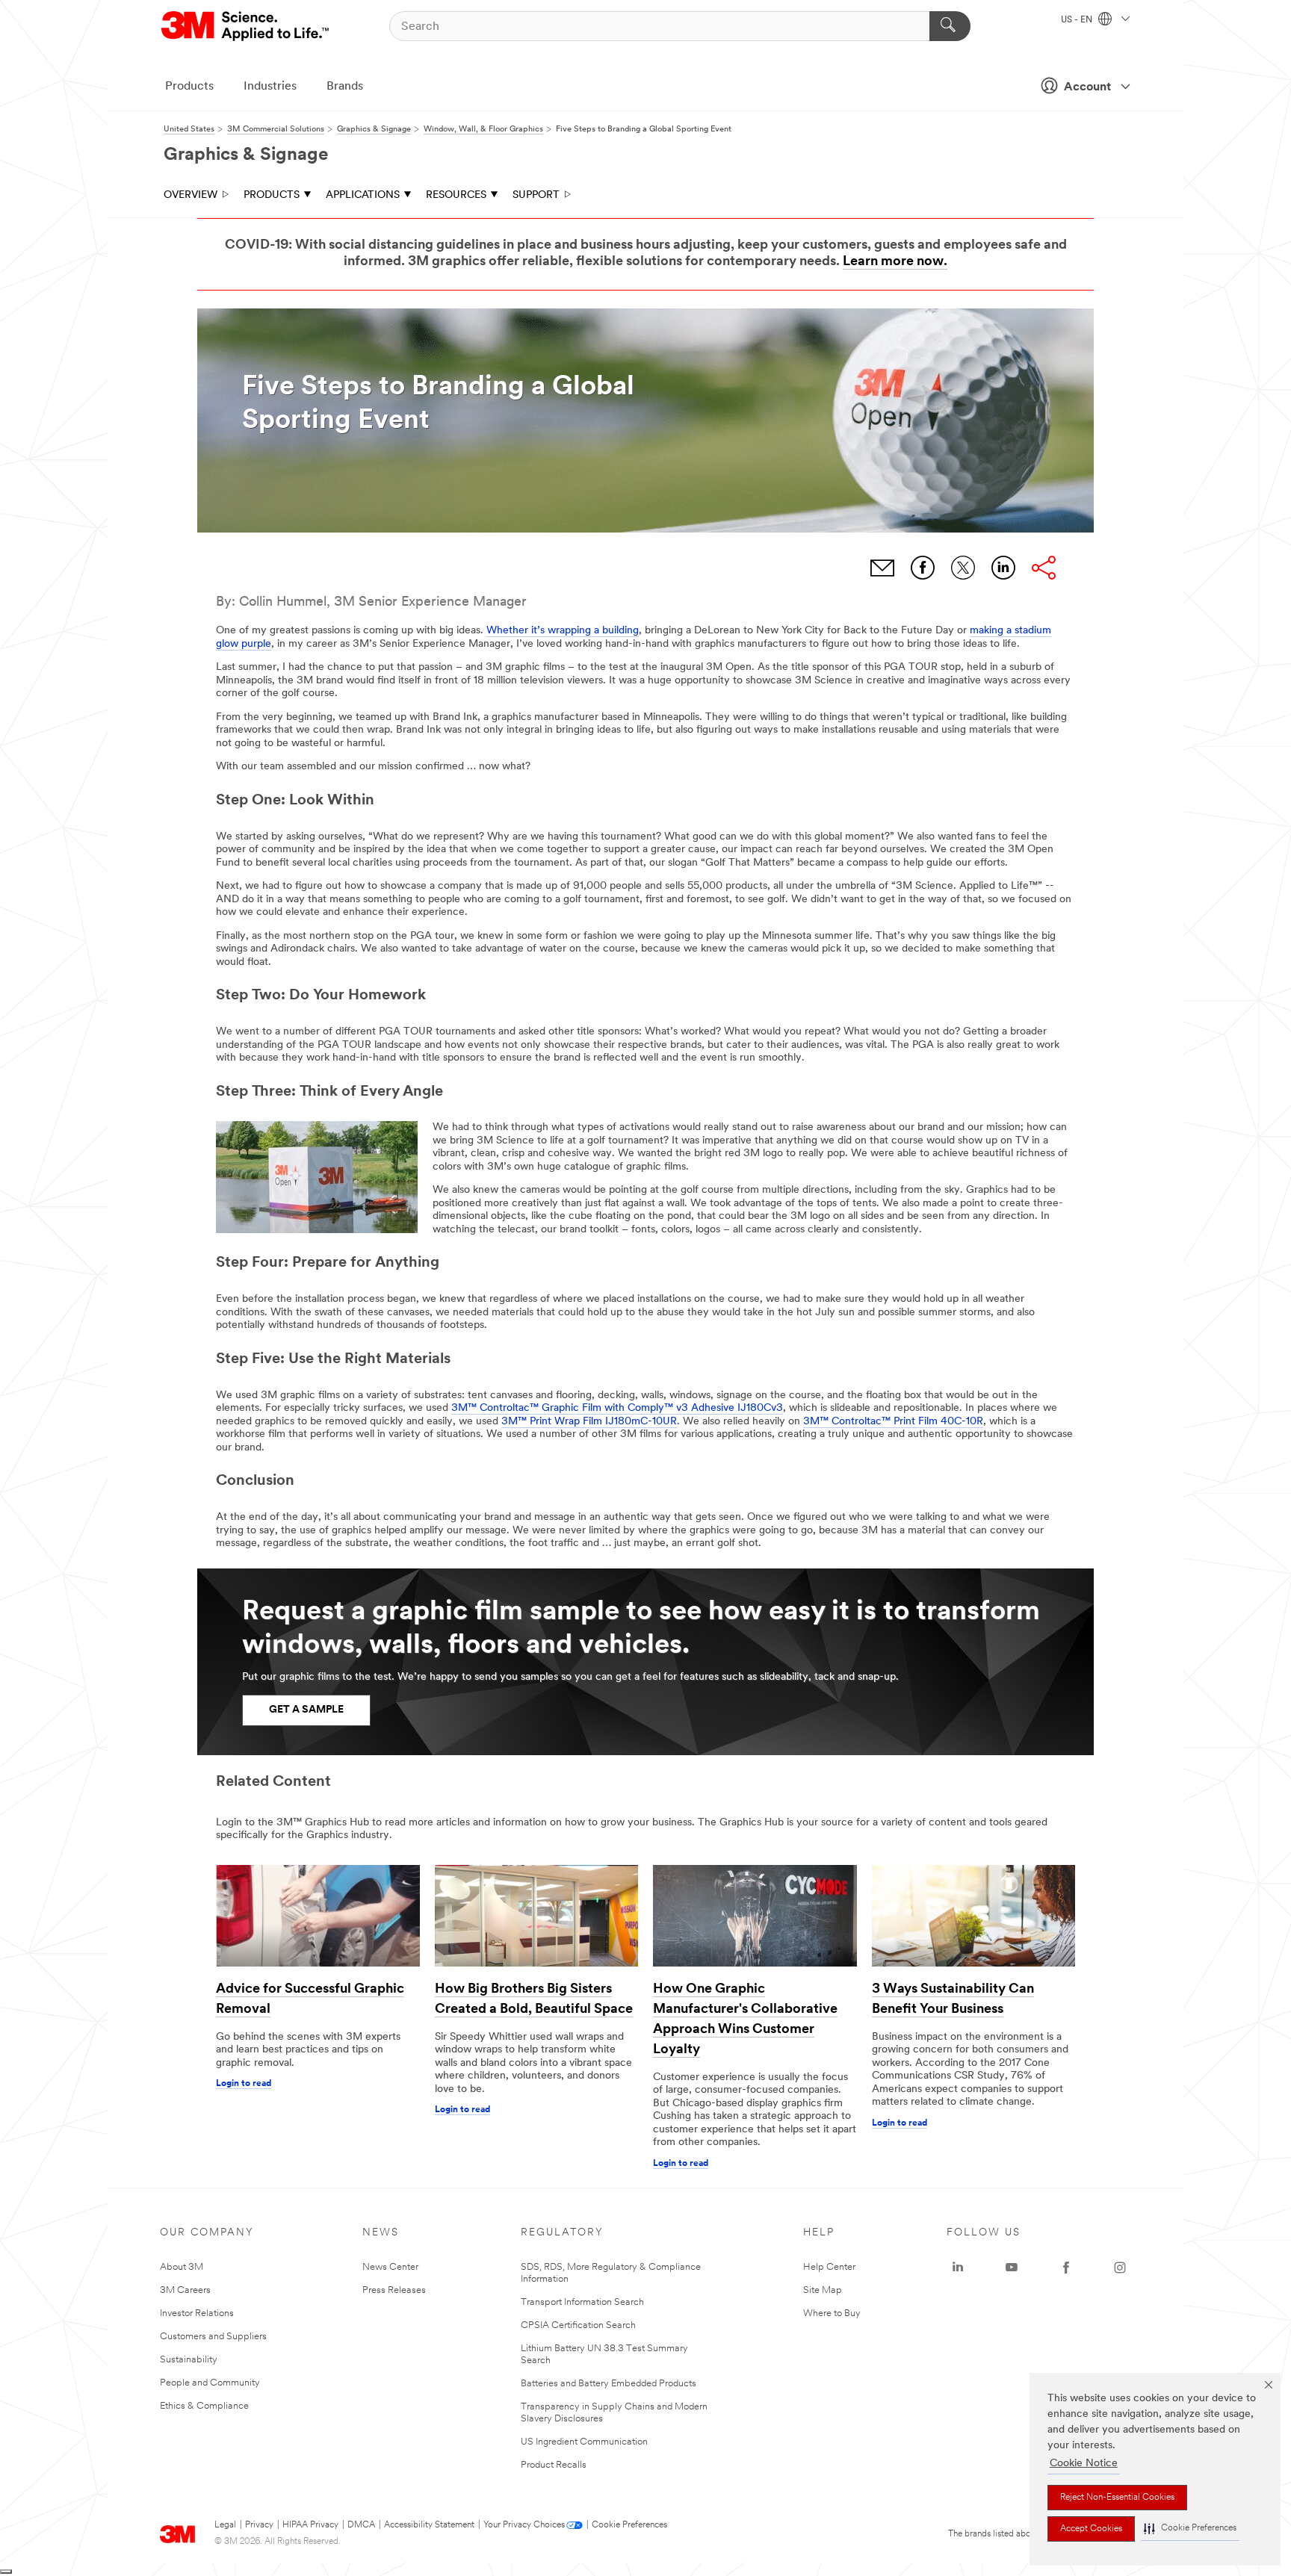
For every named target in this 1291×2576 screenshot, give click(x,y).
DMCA (361, 2525)
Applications (363, 195)
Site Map (823, 2290)
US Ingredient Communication (584, 2442)
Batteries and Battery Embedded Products (609, 2384)
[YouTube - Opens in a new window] (1012, 2268)
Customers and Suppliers (213, 2337)
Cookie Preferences (629, 2525)
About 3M (182, 2267)
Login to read (244, 2084)
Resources (456, 195)
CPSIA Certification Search (578, 2325)
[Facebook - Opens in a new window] (1066, 2268)
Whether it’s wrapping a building (563, 631)
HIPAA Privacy (310, 2525)
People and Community (210, 2383)
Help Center (829, 2267)
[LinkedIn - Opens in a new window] (958, 2268)
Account (1087, 87)
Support (536, 195)
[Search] (950, 26)
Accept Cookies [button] (1091, 2529)
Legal (225, 2525)
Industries (270, 87)
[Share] (1044, 568)
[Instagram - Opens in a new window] (1120, 2268)
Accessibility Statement (429, 2525)
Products (189, 87)
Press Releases (394, 2290)
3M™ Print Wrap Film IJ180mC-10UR (589, 1422)
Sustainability (189, 2360)
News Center (390, 2267)
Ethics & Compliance (204, 2406)
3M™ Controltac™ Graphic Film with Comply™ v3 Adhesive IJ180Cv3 (617, 1408)
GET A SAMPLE (306, 1710)
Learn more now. (895, 262)
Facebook (923, 568)
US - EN (1078, 20)
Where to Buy (832, 2313)
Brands (345, 87)
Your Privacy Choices (524, 2525)
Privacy (259, 2525)
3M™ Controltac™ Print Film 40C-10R (893, 1422)
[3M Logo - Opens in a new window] (246, 26)
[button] (1190, 2529)
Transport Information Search (582, 2302)
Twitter (963, 568)
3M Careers (185, 2290)
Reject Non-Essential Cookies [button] (1117, 2498)
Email (882, 568)
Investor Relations (197, 2313)
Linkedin (1003, 568)
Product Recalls (554, 2465)
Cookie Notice (1084, 2464)
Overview (191, 195)
